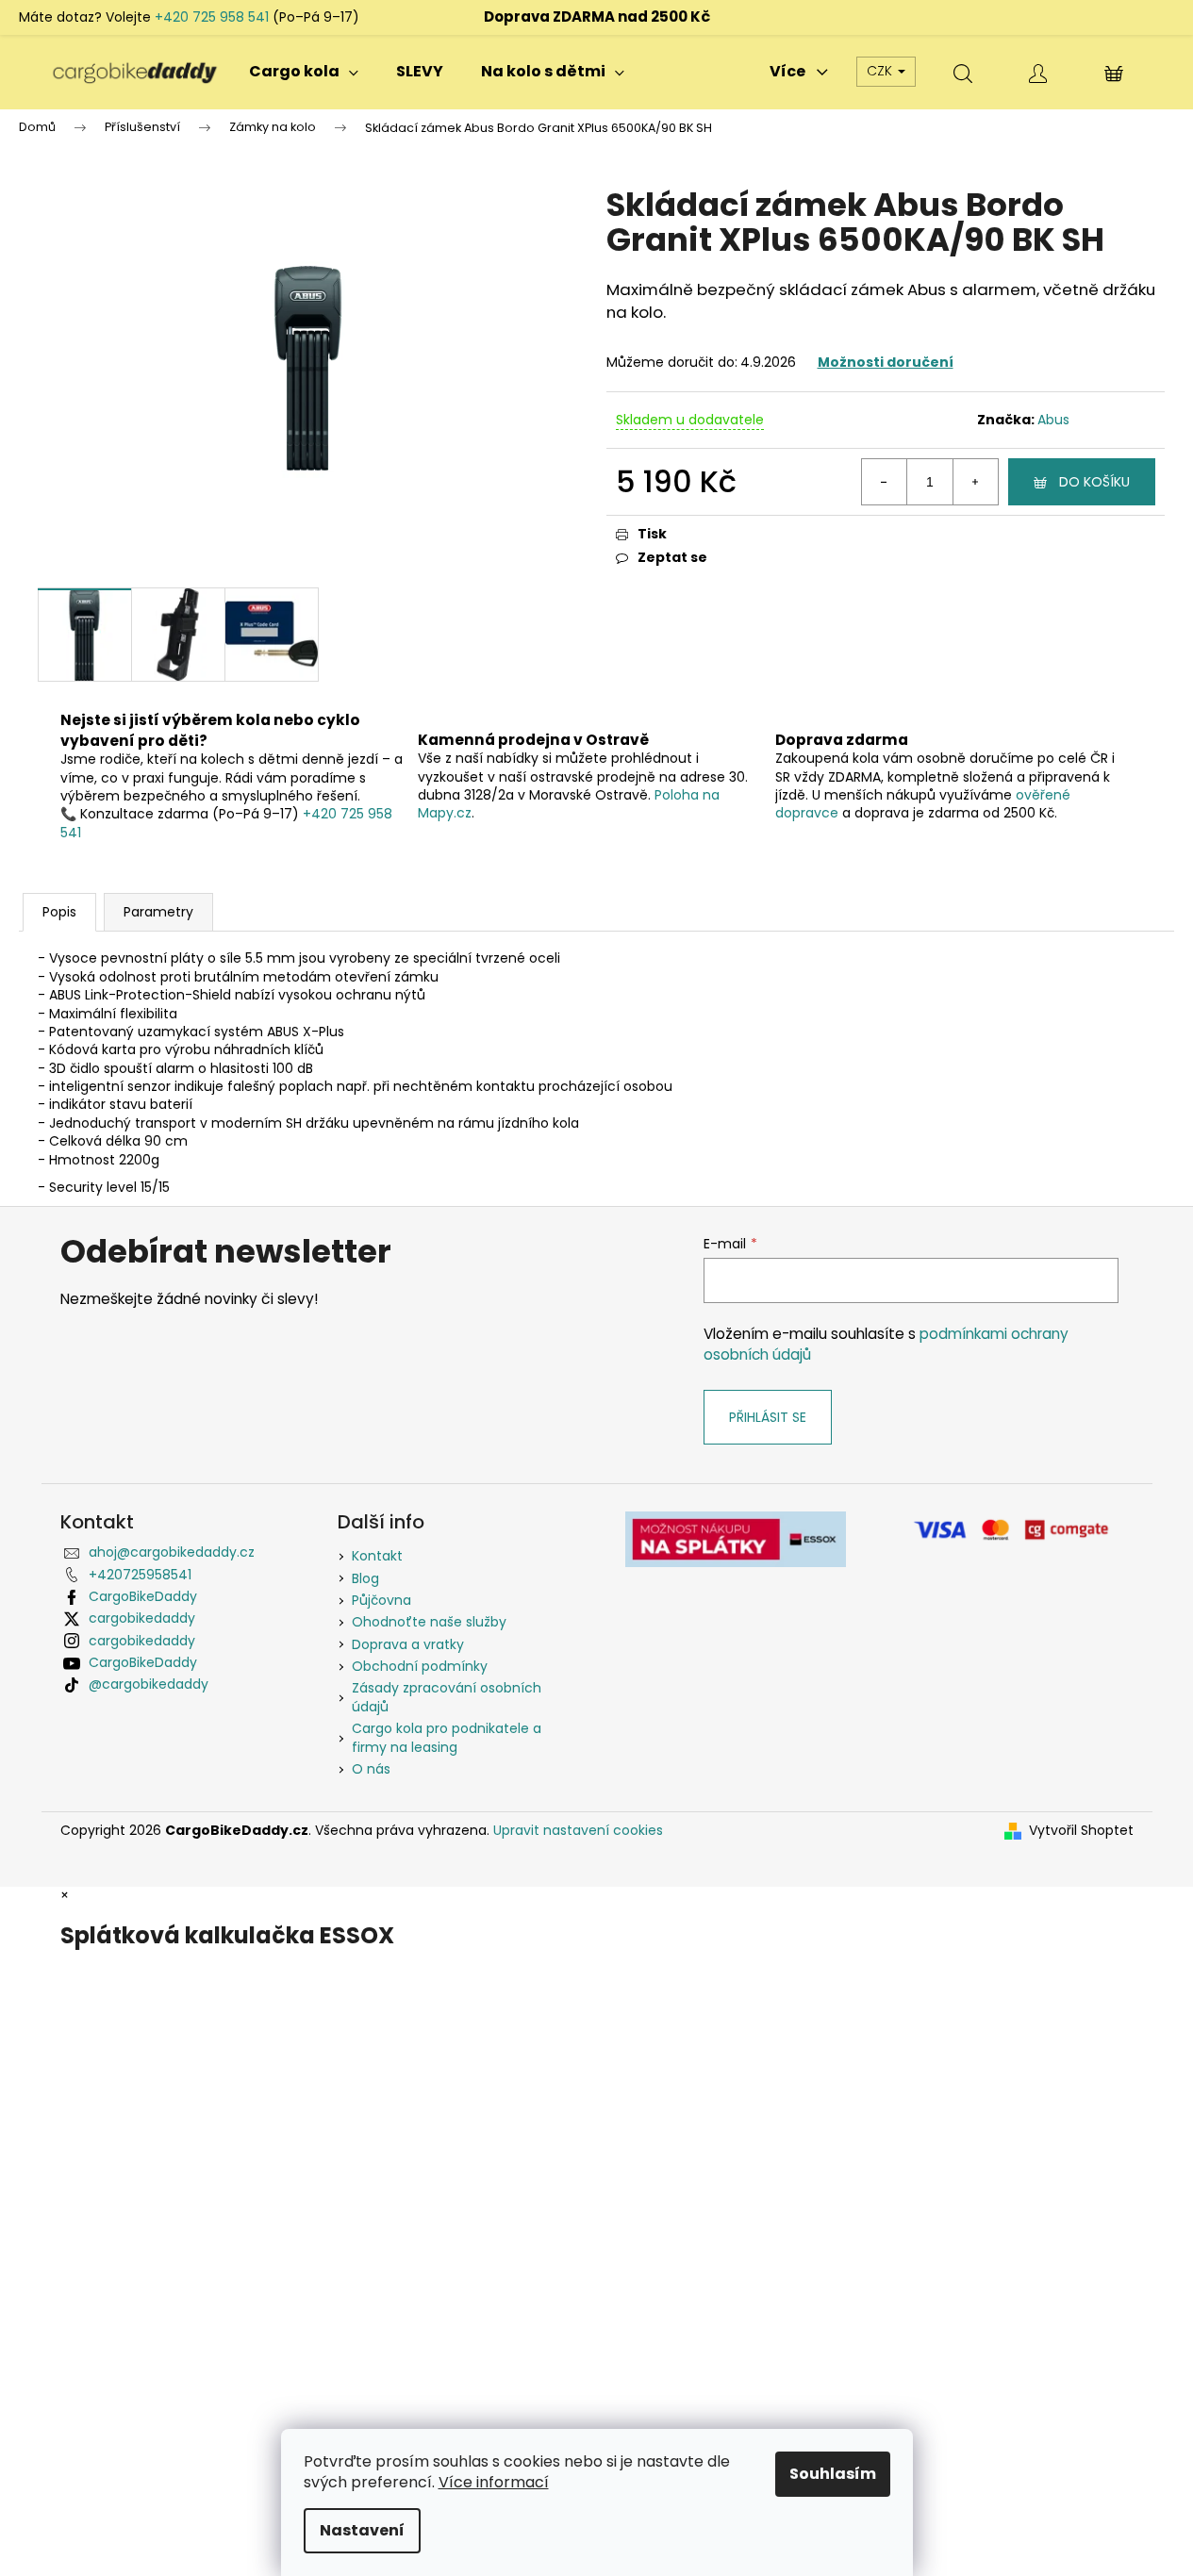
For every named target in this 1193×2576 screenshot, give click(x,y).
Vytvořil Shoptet (1081, 1831)
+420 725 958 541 (212, 17)
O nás (371, 1769)
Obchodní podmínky (420, 1666)
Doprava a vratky (408, 1644)
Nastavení (362, 2530)
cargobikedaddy (142, 1618)
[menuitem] (304, 72)
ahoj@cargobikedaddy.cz (172, 1552)
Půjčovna (381, 1600)
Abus (1053, 420)
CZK (881, 71)
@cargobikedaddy (149, 1684)
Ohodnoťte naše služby (429, 1622)
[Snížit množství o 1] (885, 482)
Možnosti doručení (886, 362)
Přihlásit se (768, 1417)
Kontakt (377, 1556)
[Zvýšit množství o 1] (975, 482)
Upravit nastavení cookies (578, 1830)
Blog (365, 1578)
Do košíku (1094, 482)
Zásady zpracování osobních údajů (447, 1697)
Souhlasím (833, 2474)
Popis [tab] (59, 912)
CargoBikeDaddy (143, 1596)
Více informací (494, 2482)
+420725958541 (140, 1575)
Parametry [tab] (158, 912)
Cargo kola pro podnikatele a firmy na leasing (447, 1737)
